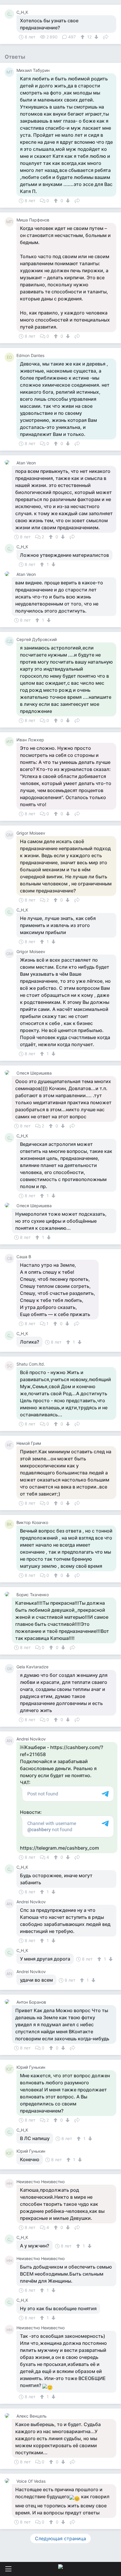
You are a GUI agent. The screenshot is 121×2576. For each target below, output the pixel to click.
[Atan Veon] (8, 462)
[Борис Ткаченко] (8, 1594)
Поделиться (106, 36)
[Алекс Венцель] (8, 2416)
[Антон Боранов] (8, 2002)
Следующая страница (60, 2538)
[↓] (96, 37)
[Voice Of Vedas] (8, 2481)
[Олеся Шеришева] (8, 1073)
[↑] (83, 37)
